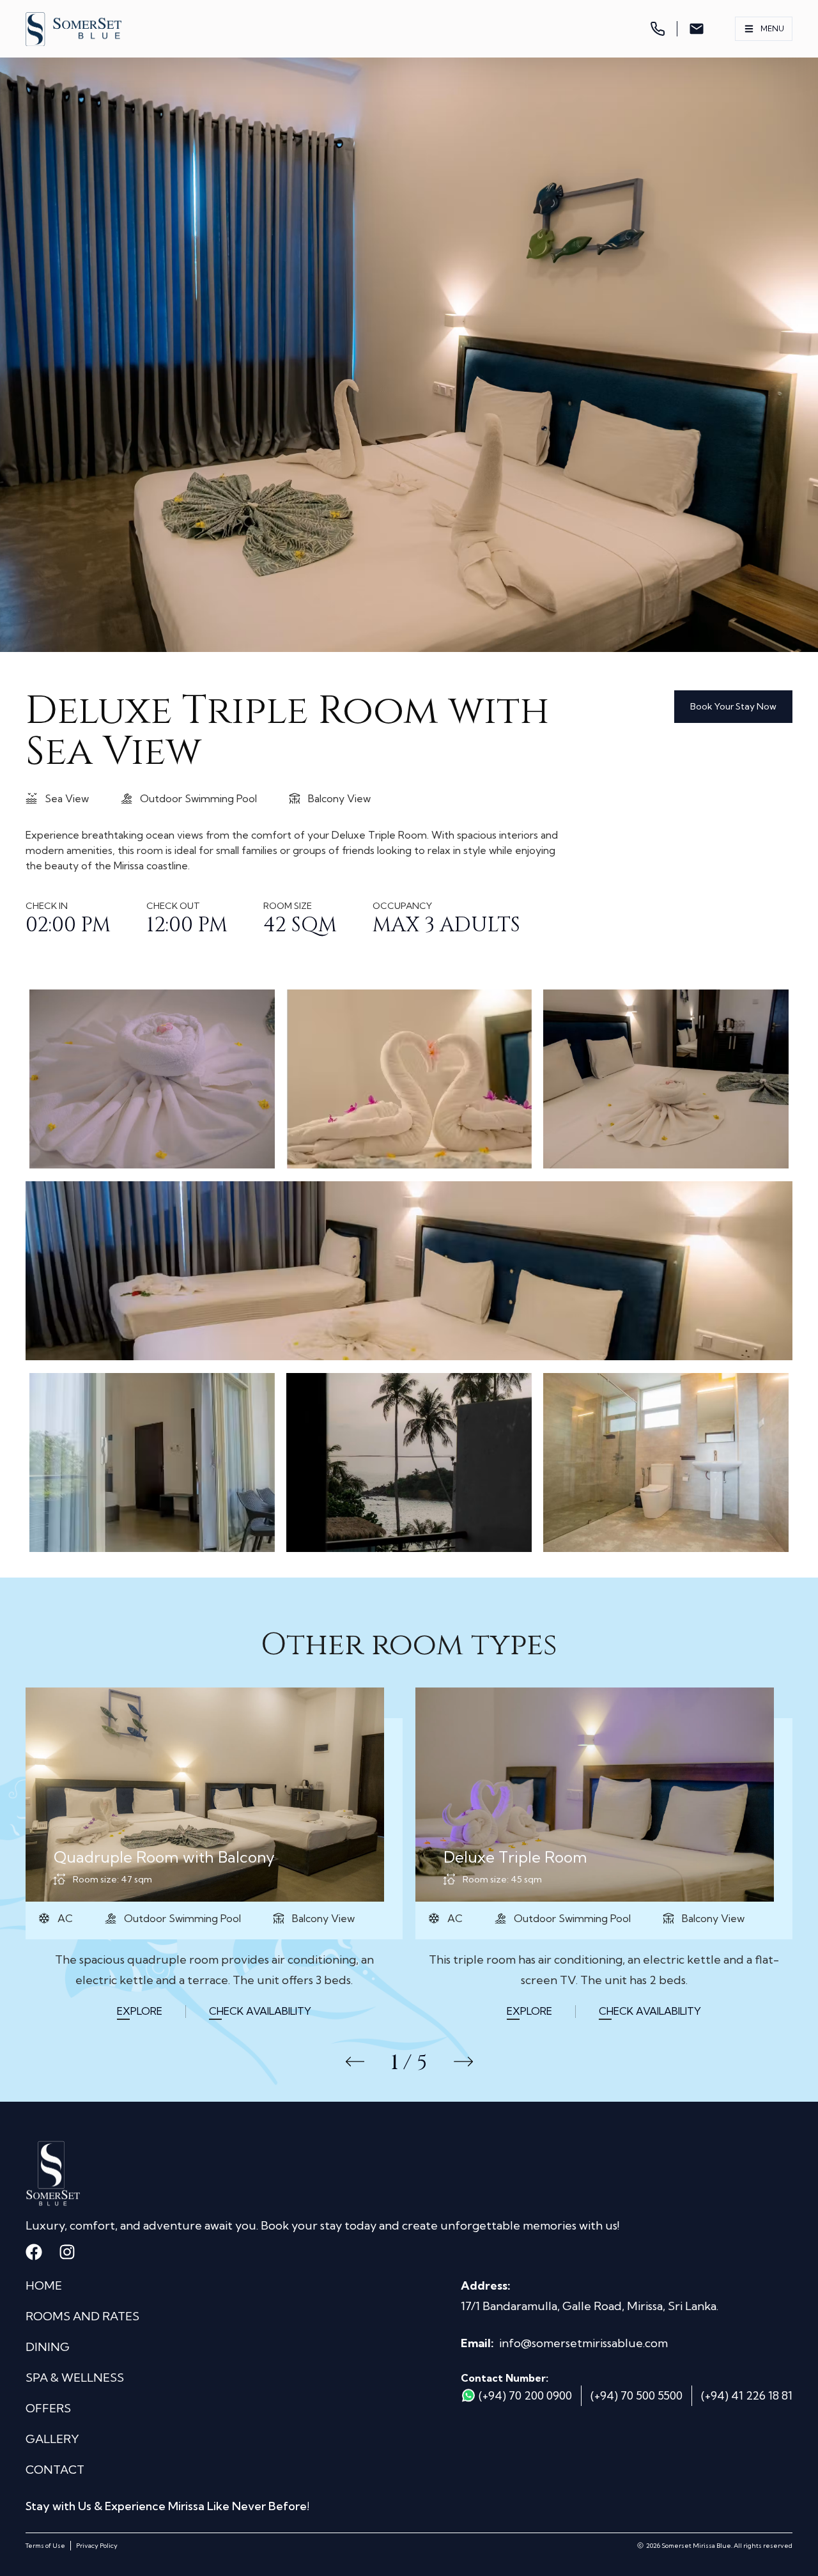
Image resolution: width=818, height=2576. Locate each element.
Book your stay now (733, 706)
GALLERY (52, 2439)
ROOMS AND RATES (82, 2316)
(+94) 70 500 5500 (637, 2395)
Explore (140, 2011)
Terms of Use (45, 2546)
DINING (48, 2347)
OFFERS (48, 2408)
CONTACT (55, 2470)
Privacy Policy (97, 2546)
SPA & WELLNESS (75, 2378)
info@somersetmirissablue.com (583, 2343)
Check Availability (260, 2011)
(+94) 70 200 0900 (525, 2395)
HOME (44, 2285)
